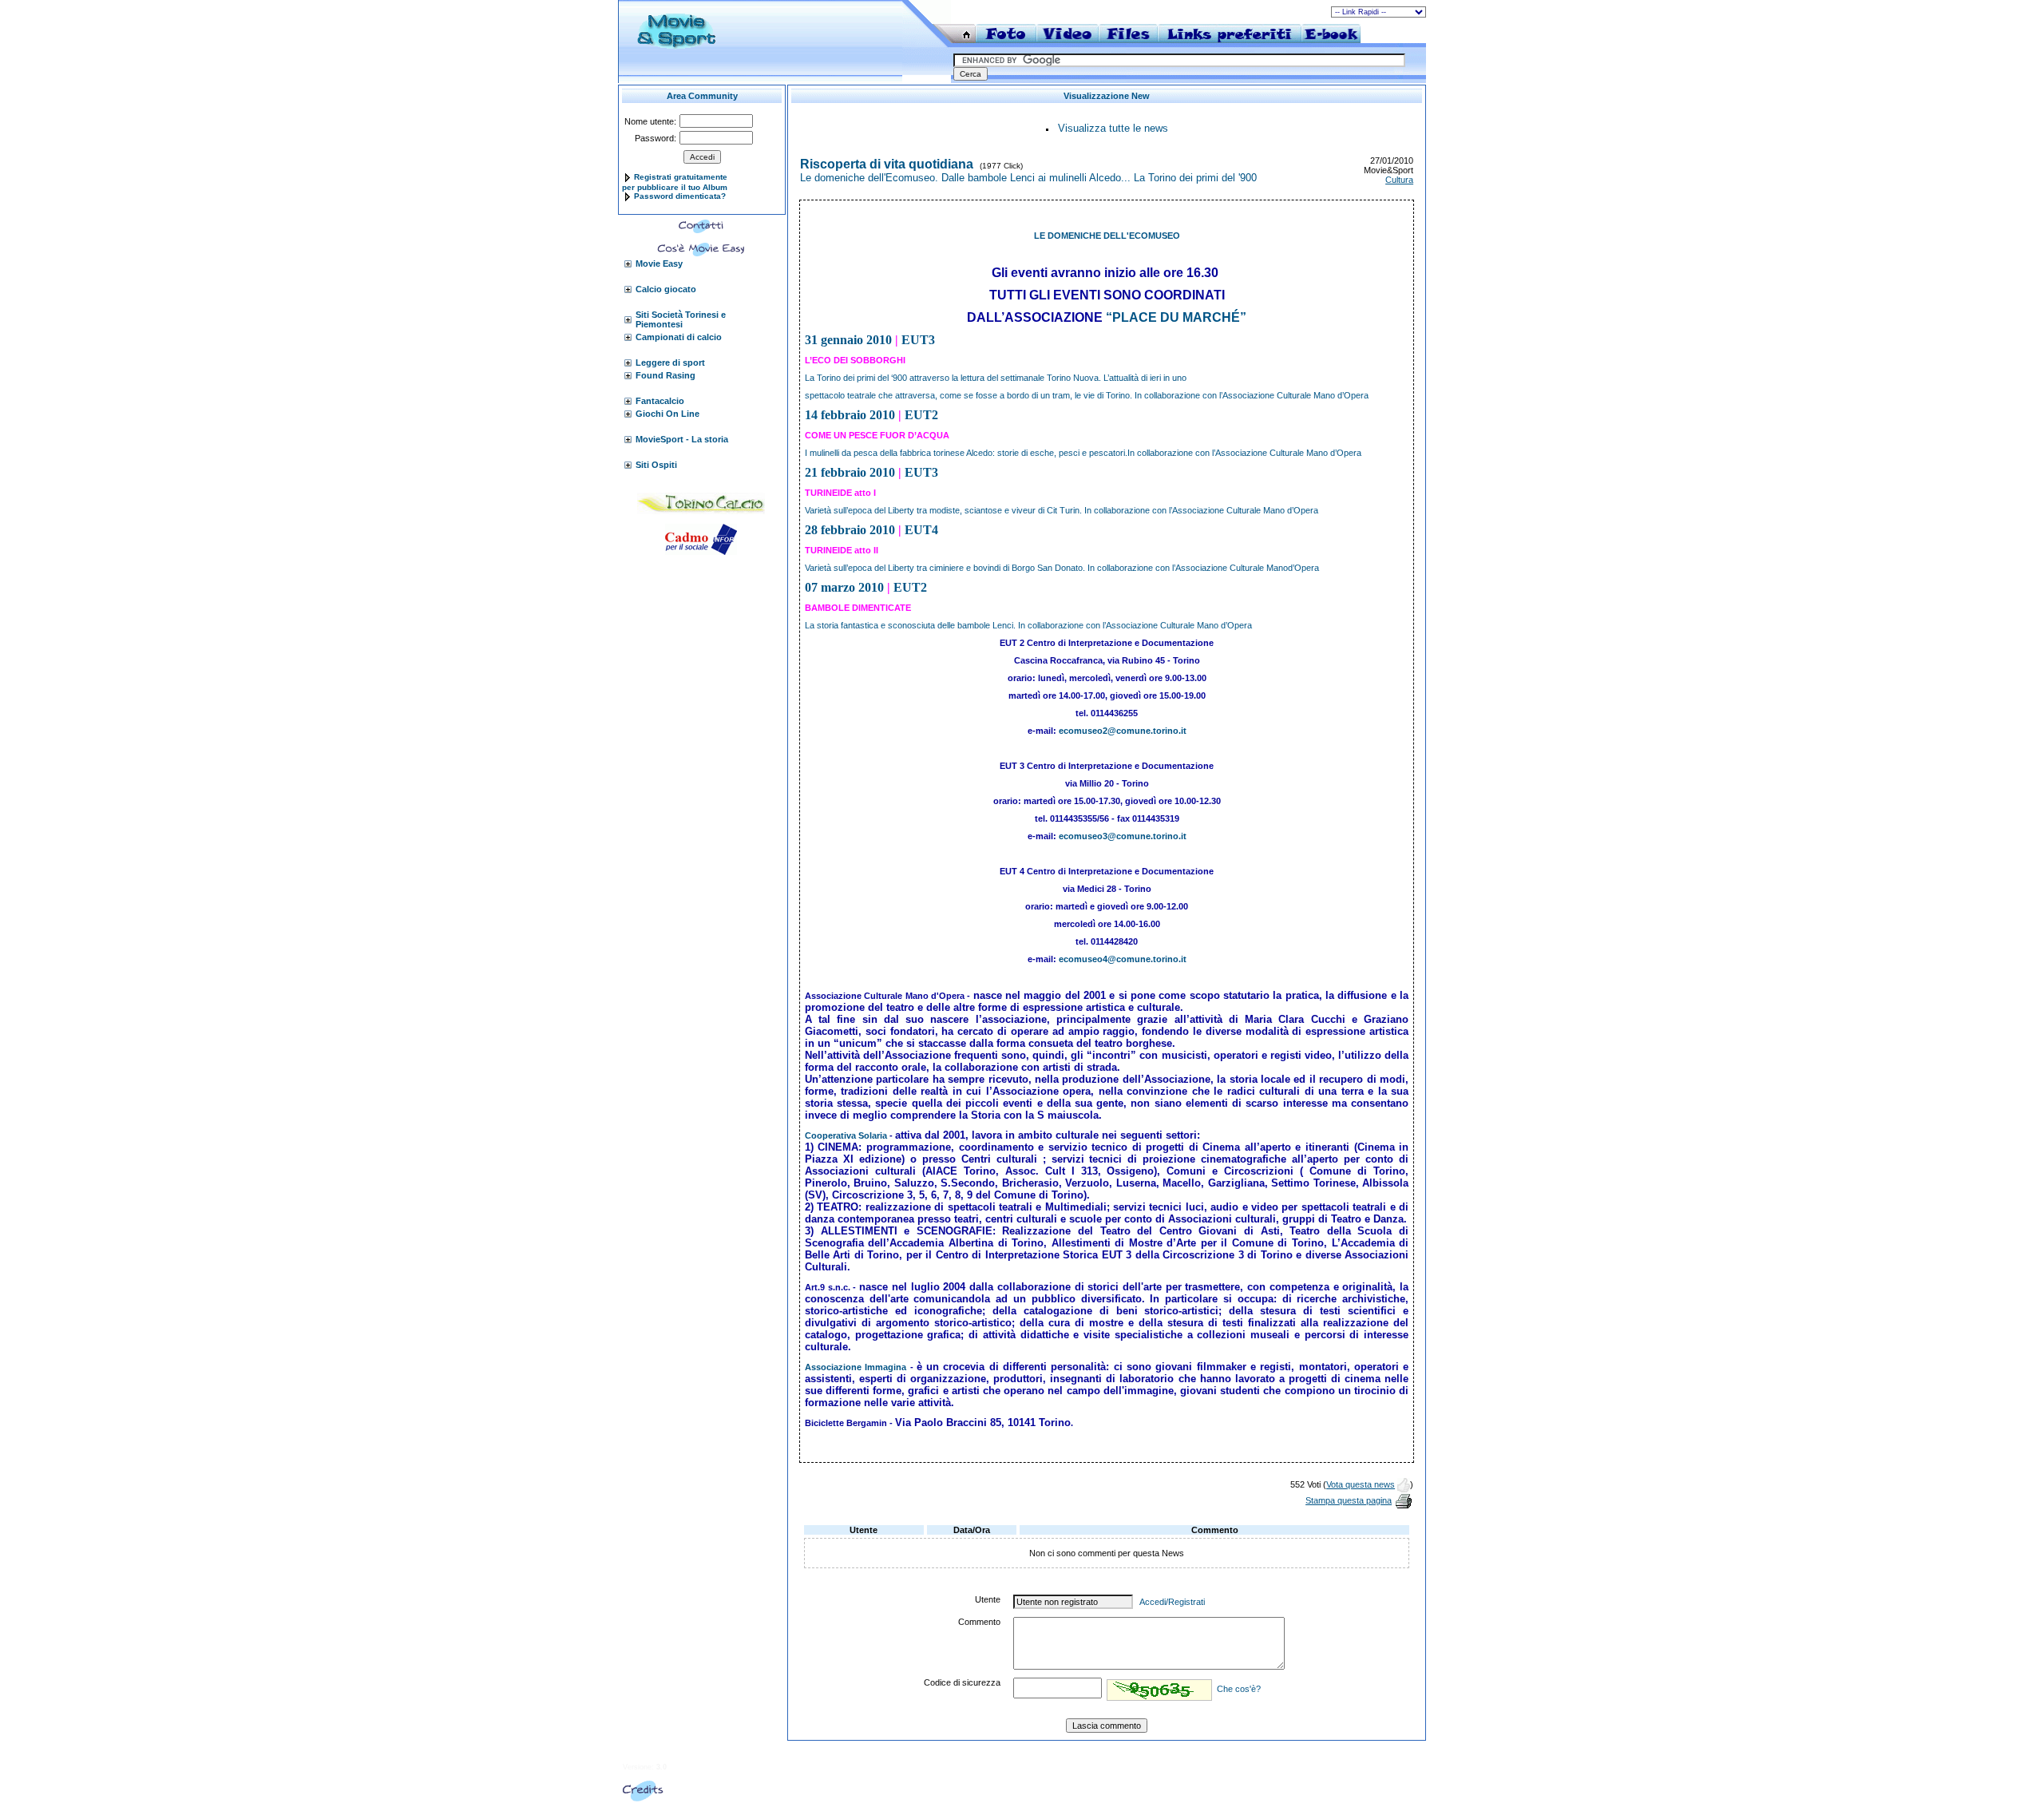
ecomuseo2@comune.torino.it (1123, 731)
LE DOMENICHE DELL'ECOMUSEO (1107, 236)
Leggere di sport (670, 363)
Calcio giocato (666, 289)
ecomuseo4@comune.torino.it (1123, 959)
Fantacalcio (660, 401)
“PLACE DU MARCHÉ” (1176, 317)
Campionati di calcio (679, 337)
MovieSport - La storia (682, 439)
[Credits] (643, 1798)
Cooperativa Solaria (846, 1135)
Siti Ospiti (656, 465)
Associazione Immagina (856, 1367)
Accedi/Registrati (1172, 1602)
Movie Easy (659, 264)
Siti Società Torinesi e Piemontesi (681, 319)
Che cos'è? (1239, 1689)
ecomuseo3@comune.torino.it (1123, 836)
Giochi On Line (667, 414)
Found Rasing (665, 375)
